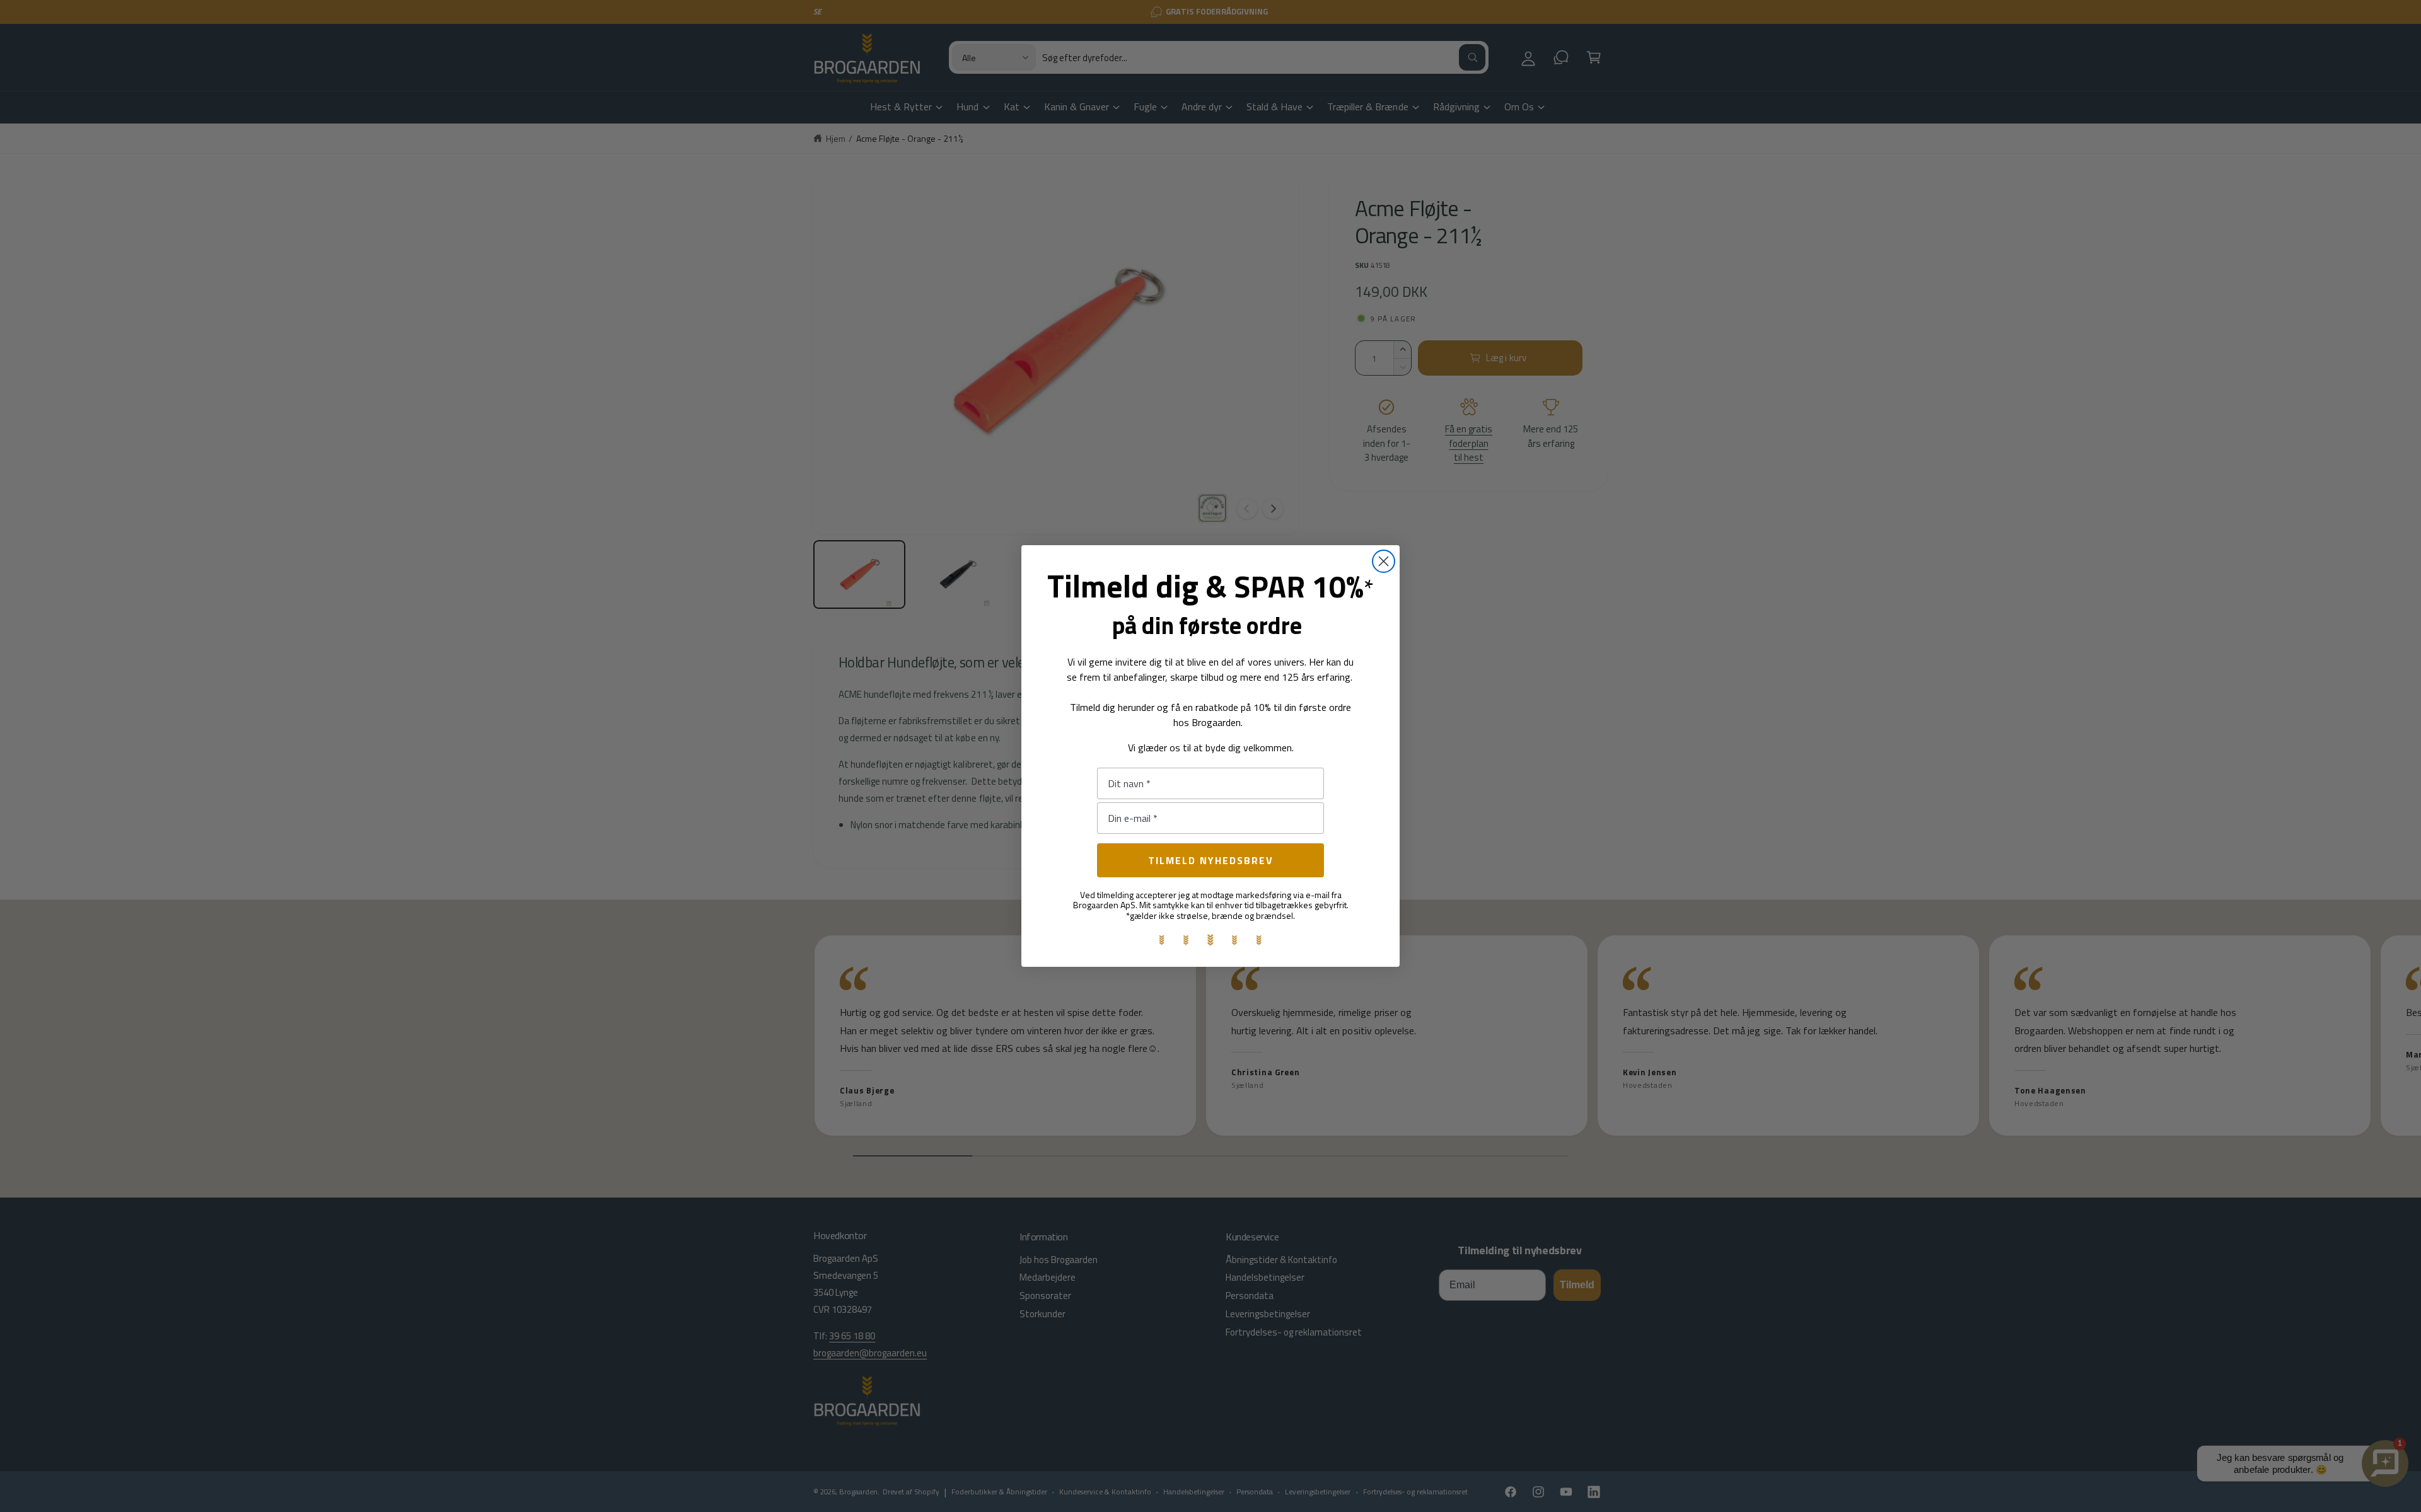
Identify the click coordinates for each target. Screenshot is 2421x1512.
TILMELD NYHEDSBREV (1211, 860)
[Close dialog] (1384, 561)
